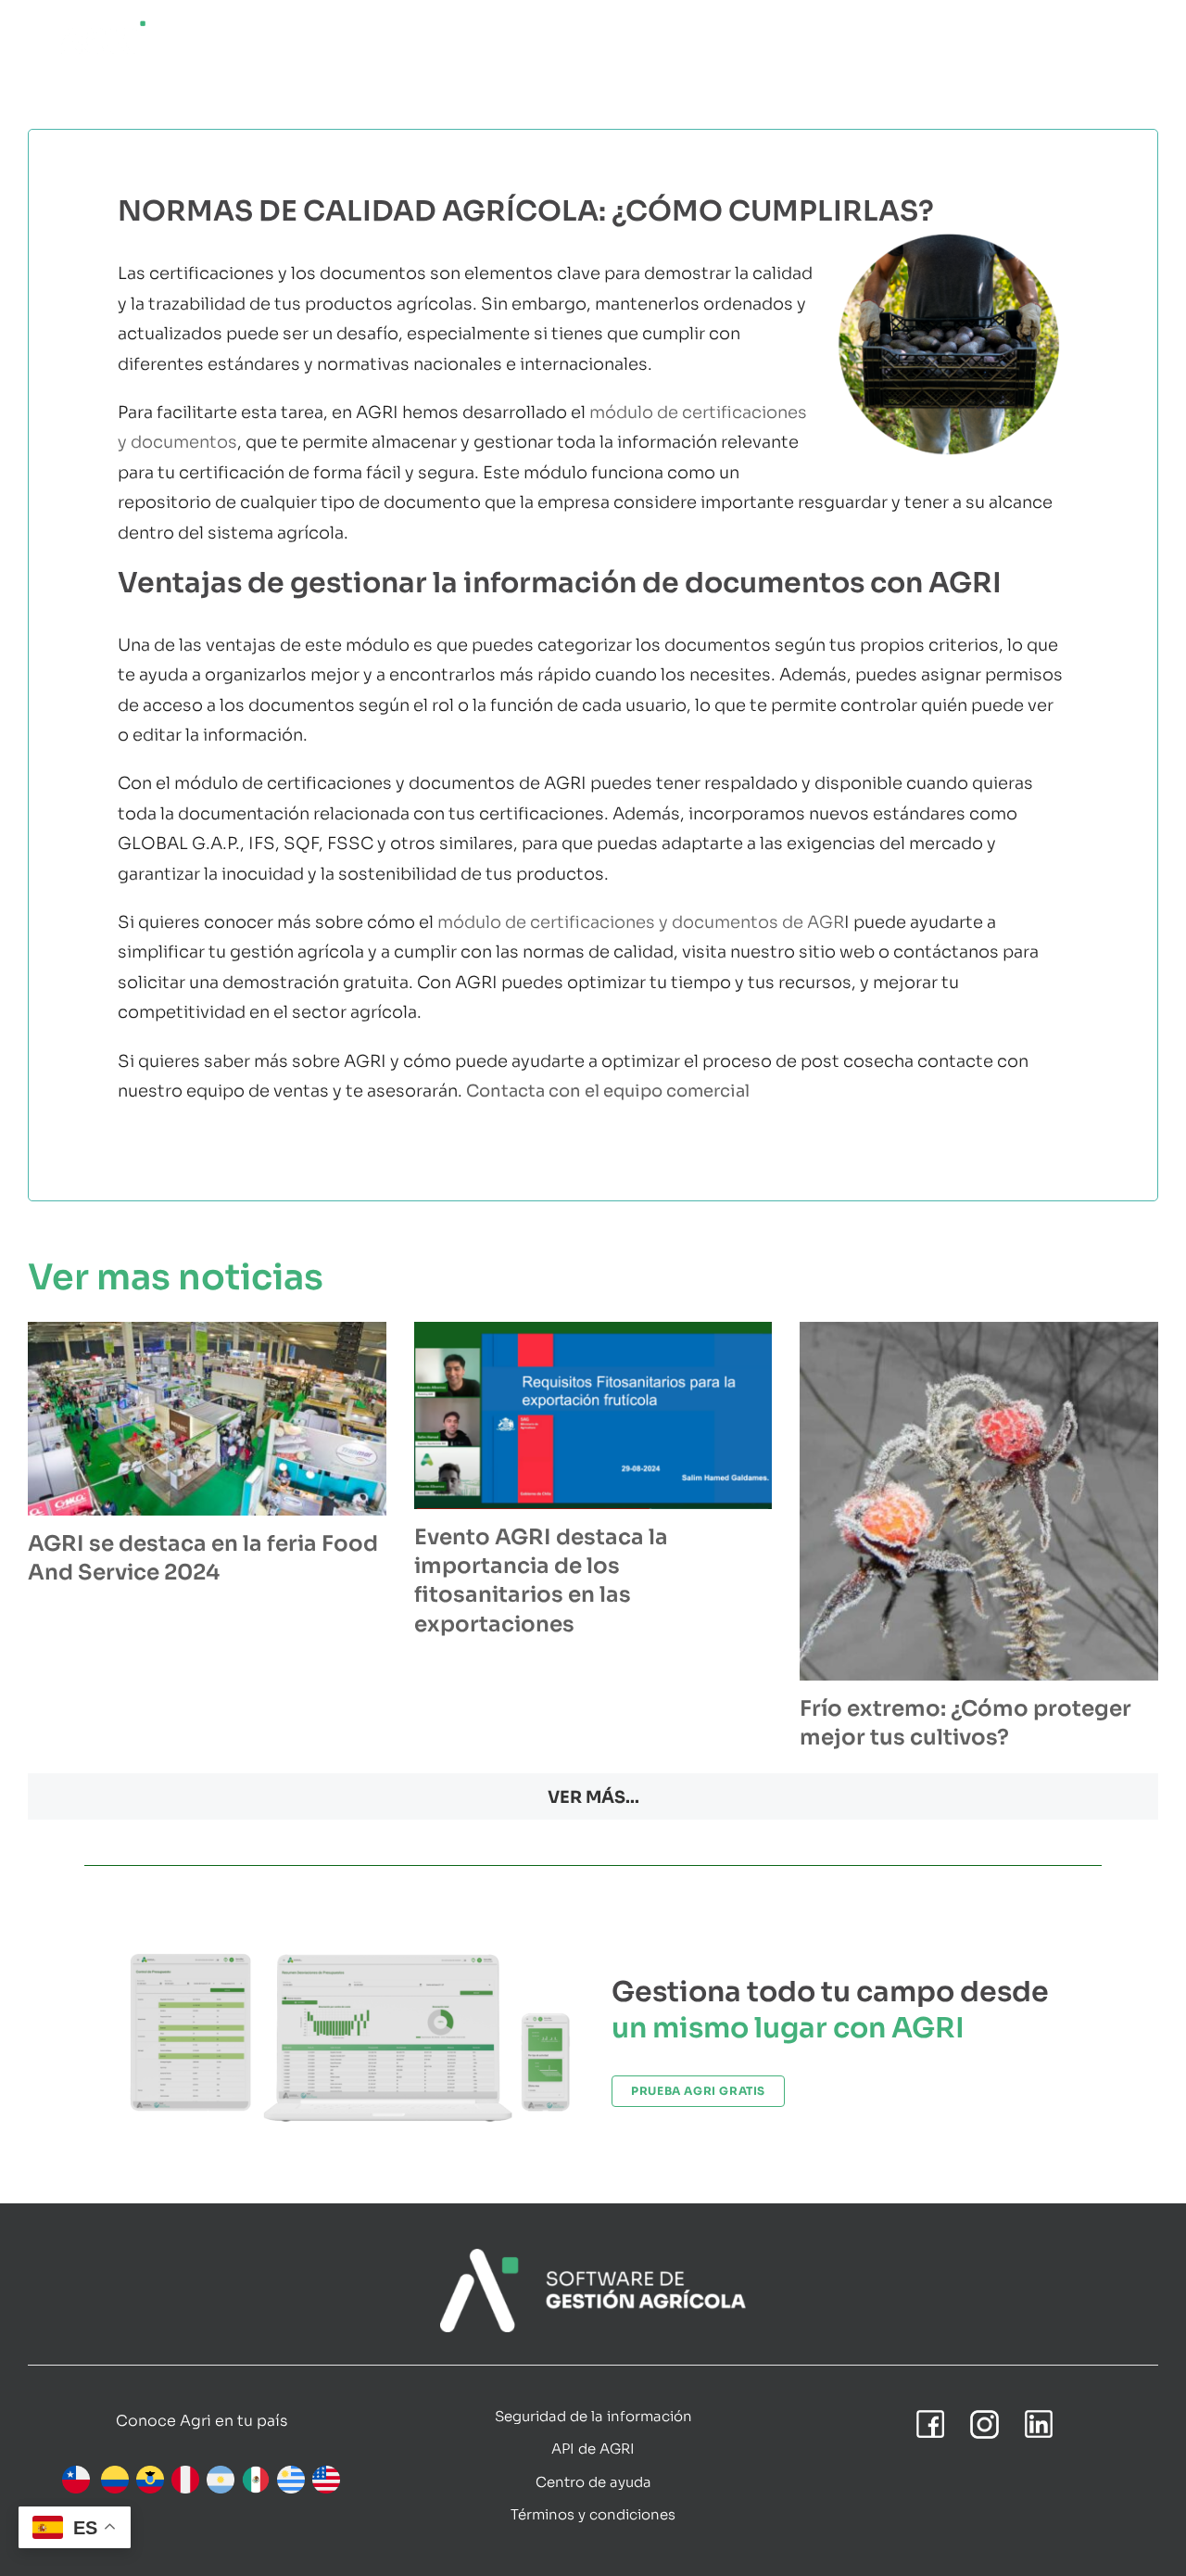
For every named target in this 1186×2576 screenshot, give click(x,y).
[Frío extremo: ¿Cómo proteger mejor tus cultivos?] (979, 1501)
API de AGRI (593, 2449)
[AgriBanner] (593, 2257)
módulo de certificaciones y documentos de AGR (641, 922)
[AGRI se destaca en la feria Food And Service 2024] (207, 1419)
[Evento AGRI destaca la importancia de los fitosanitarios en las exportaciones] (593, 1415)
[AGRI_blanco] (102, 27)
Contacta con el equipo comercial (608, 1091)
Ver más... (593, 1797)
